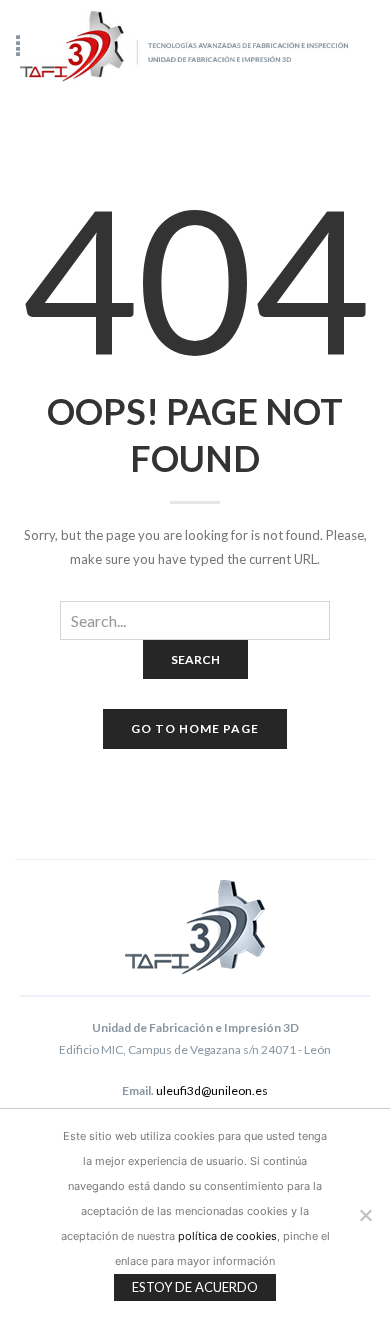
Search (195, 659)
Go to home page (195, 728)
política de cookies (227, 1236)
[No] (365, 1215)
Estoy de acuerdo (195, 1287)
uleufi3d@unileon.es (212, 1090)
